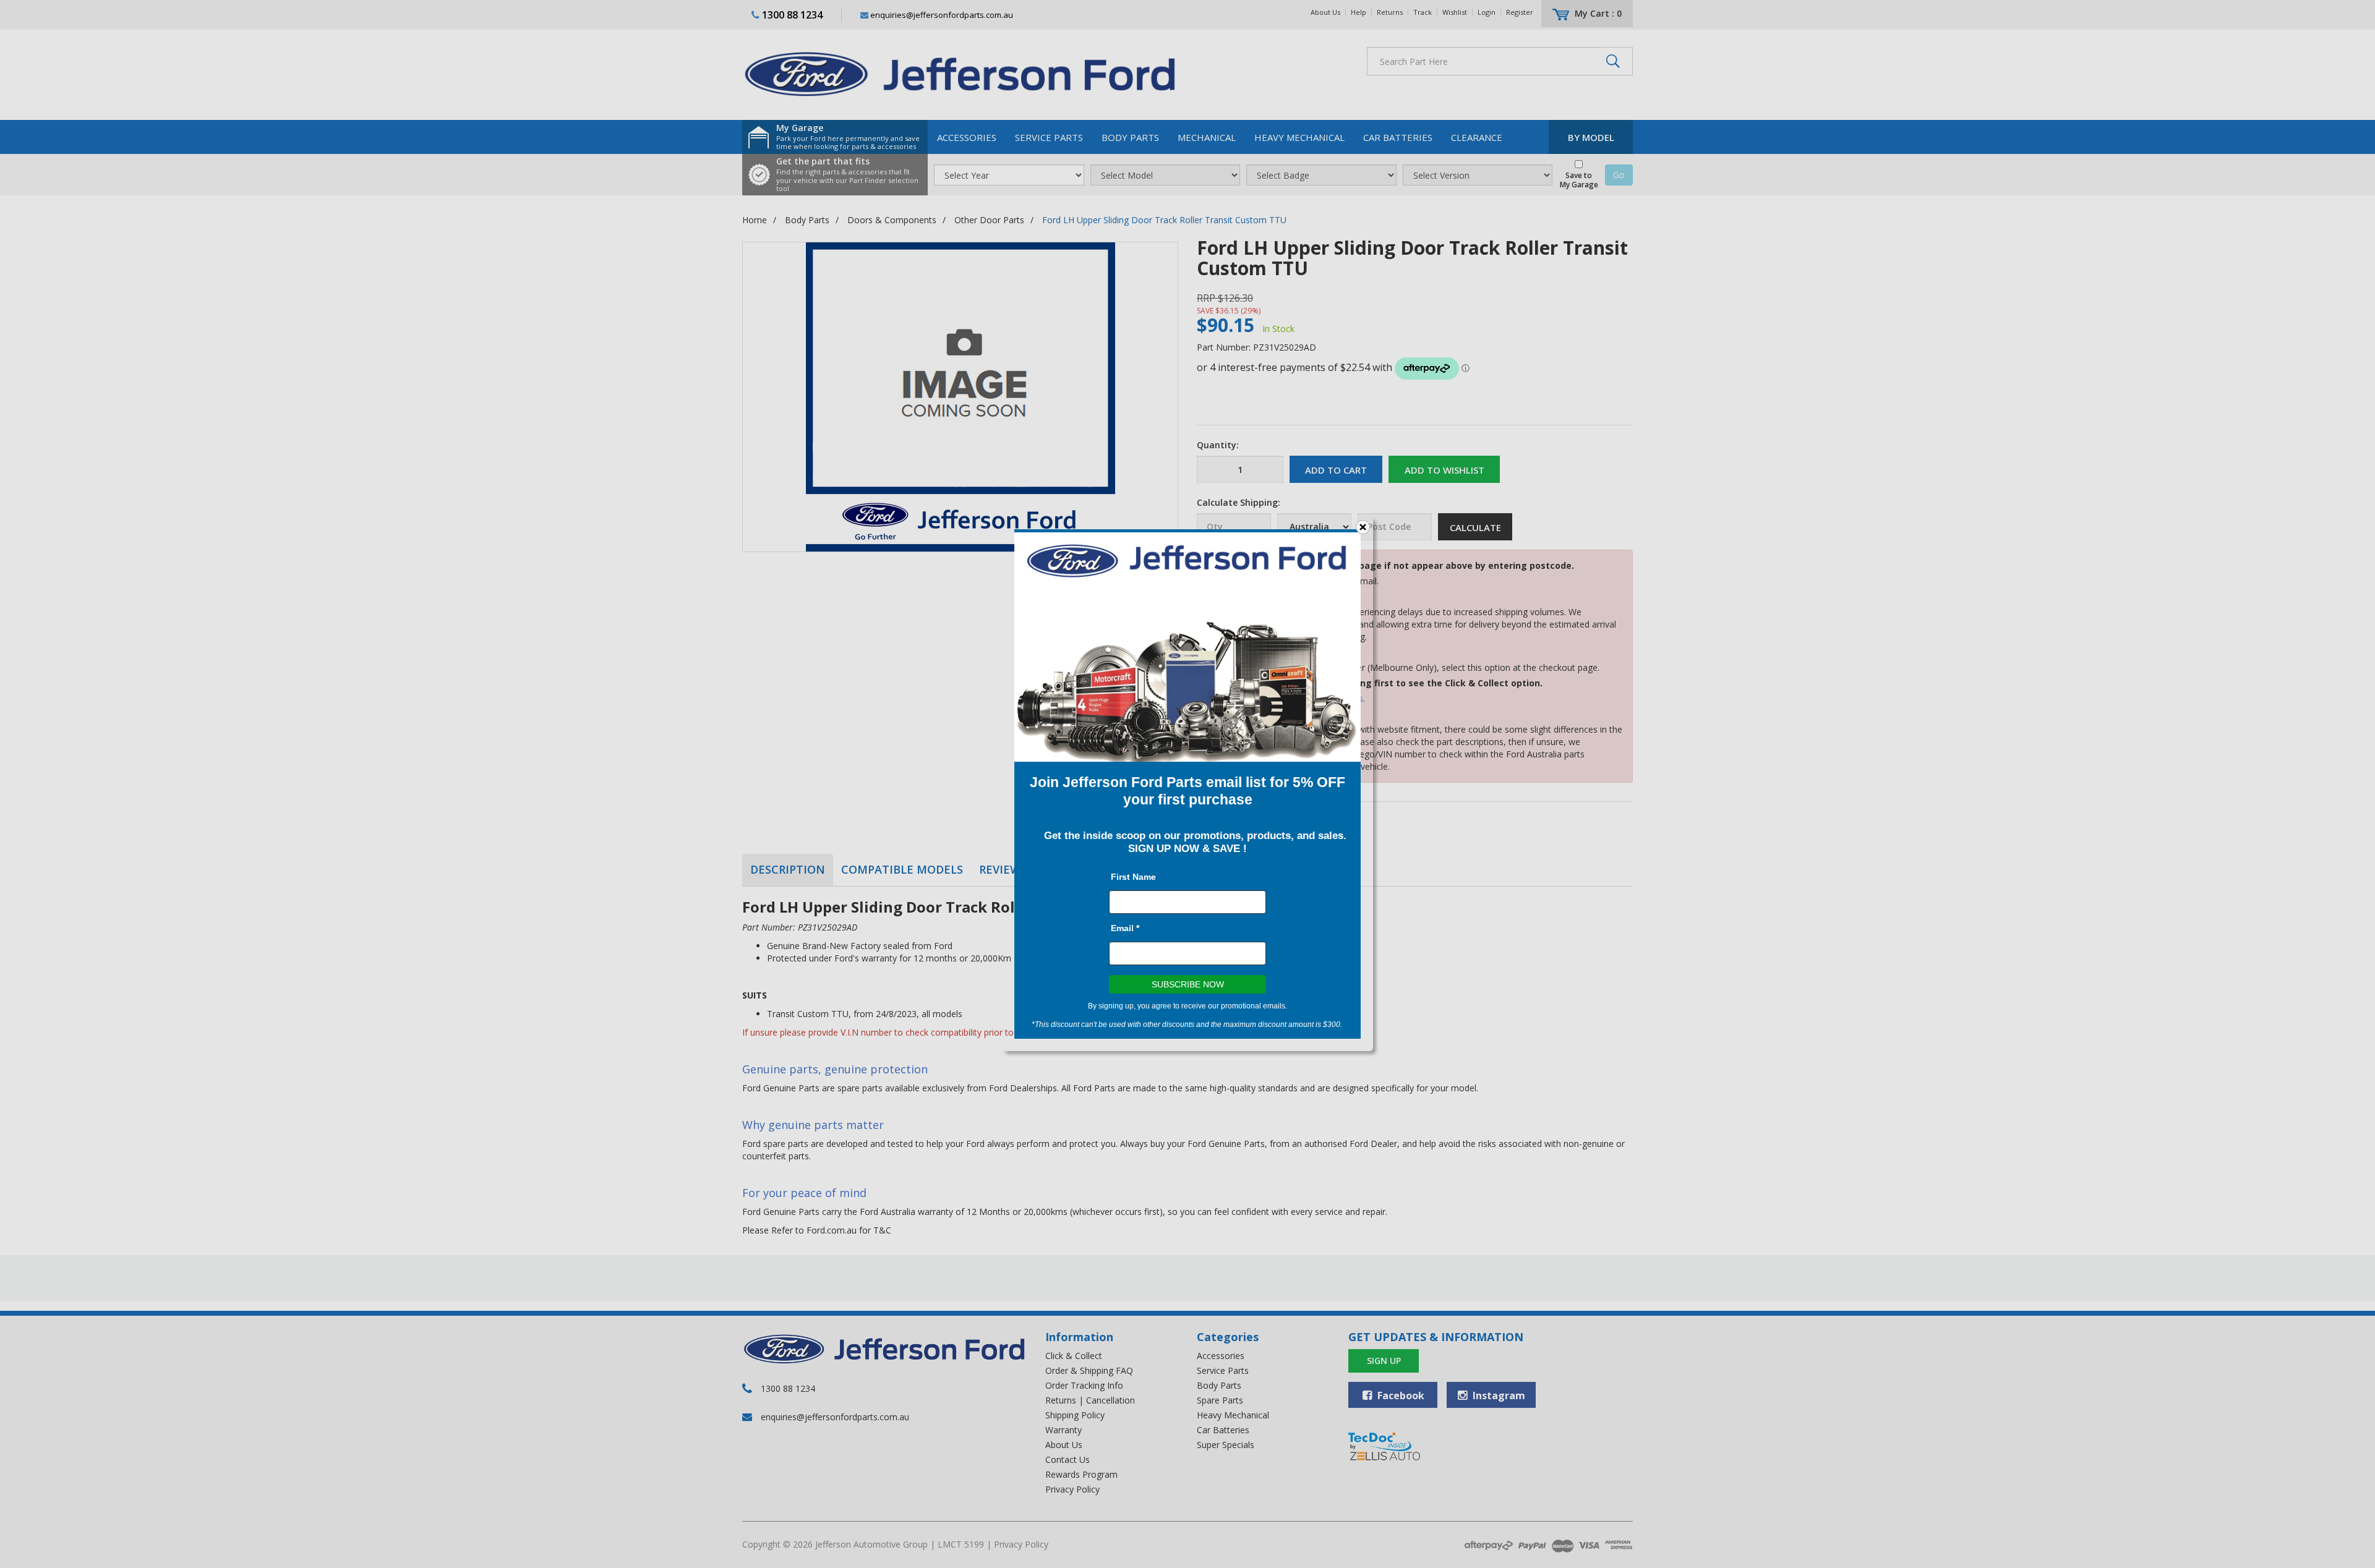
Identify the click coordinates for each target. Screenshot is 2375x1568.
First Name (1133, 877)
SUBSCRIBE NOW (1188, 984)
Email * (1125, 928)
